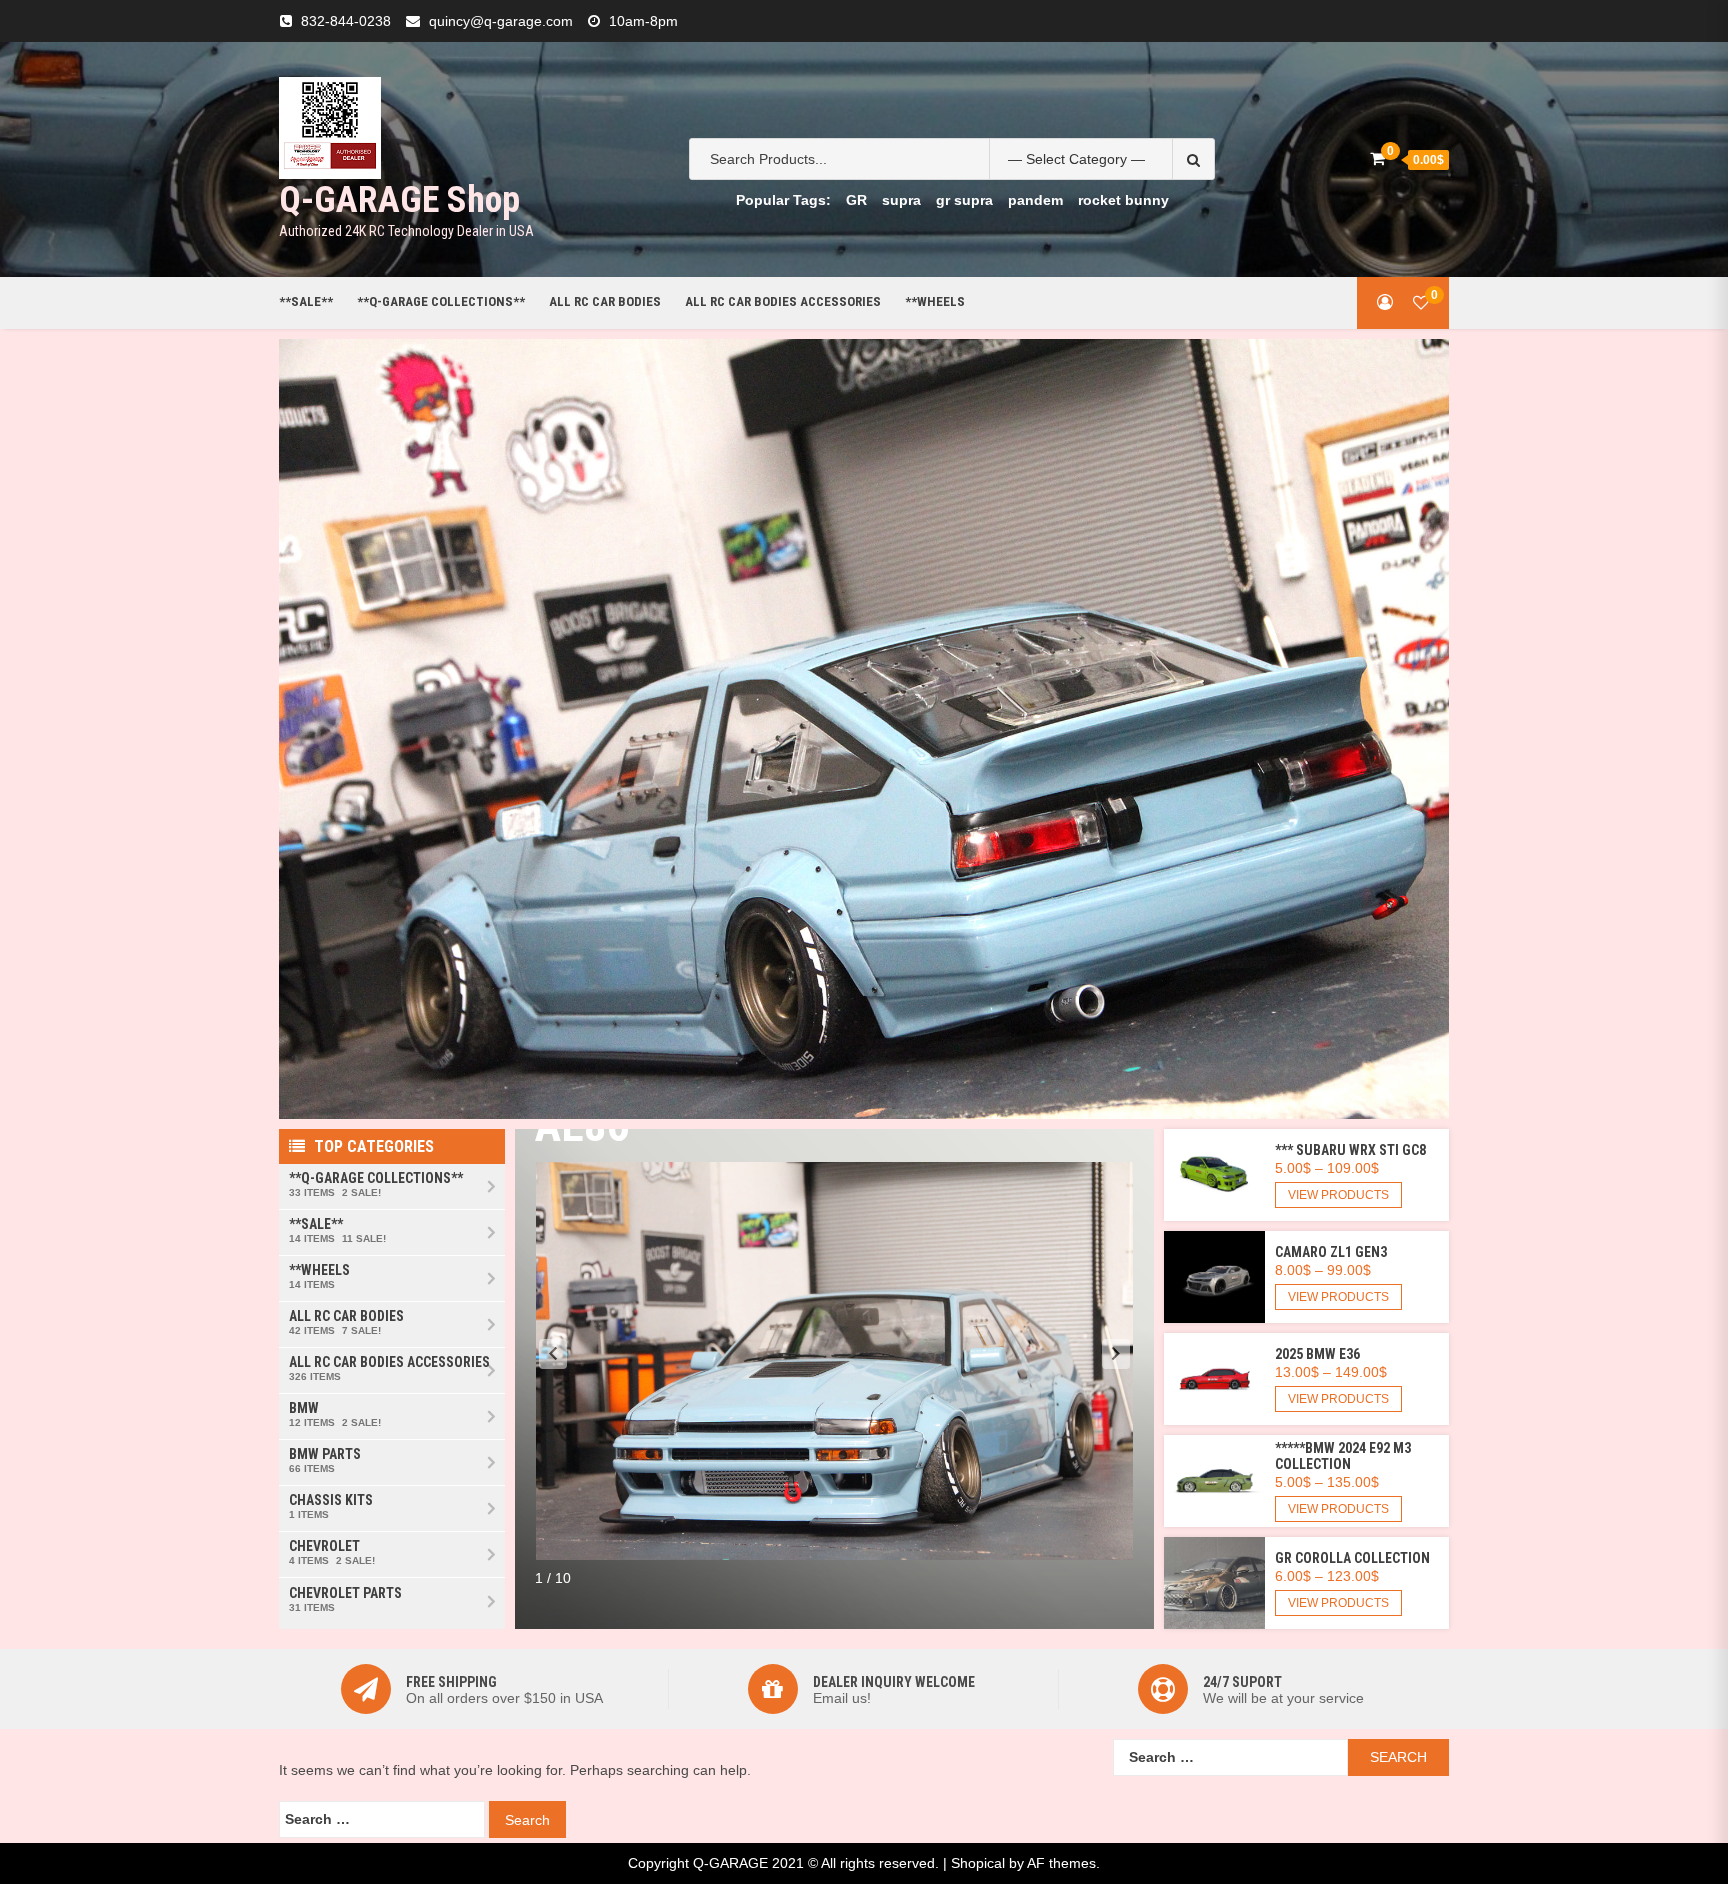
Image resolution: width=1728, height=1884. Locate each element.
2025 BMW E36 (1317, 1354)
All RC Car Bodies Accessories (783, 301)
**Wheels (935, 301)
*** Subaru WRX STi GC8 (1350, 1150)
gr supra (964, 200)
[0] (1421, 302)
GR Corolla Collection (1352, 1558)
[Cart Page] (1377, 158)
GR (856, 200)
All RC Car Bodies (605, 301)
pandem (1035, 200)
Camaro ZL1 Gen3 (1331, 1252)
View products (1338, 1195)
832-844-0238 (346, 21)
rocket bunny (1123, 200)
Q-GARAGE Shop (399, 200)
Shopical (978, 1863)
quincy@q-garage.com (501, 21)
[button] (553, 1354)
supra (901, 200)
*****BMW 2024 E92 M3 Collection (1343, 1456)
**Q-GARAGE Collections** (441, 301)
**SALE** (306, 301)
